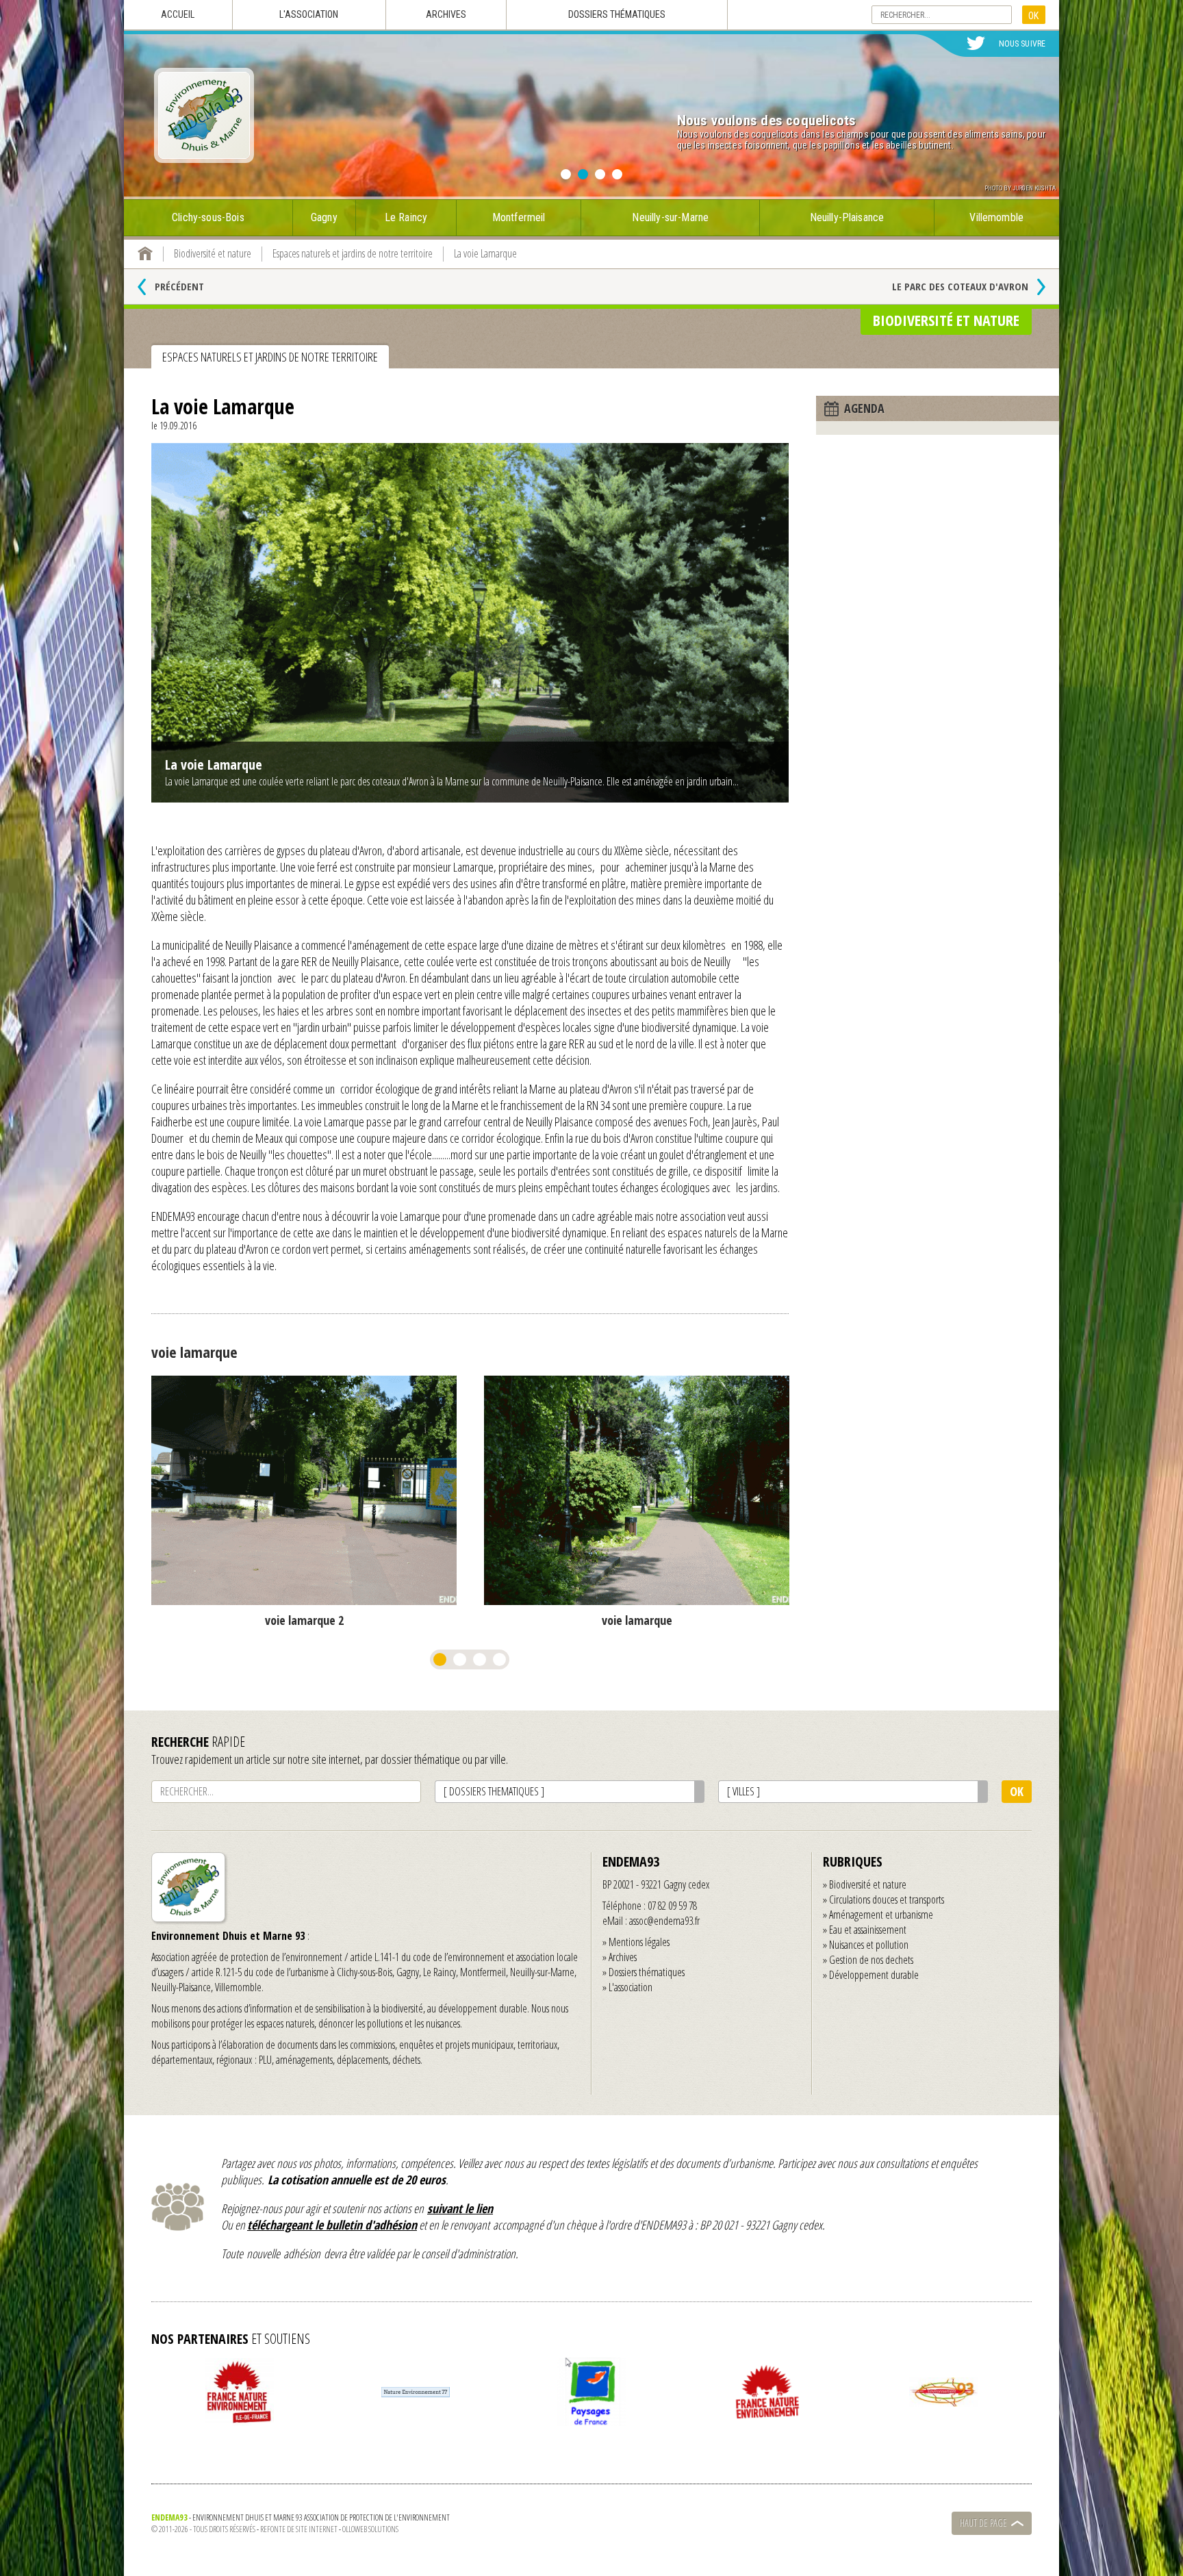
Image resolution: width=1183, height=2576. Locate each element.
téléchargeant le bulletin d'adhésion (332, 2225)
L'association (309, 14)
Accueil (178, 14)
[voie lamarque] (304, 1490)
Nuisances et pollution (869, 1945)
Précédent (179, 286)
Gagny (324, 217)
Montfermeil (519, 217)
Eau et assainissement (868, 1930)
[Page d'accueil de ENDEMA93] (145, 253)
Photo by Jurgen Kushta (1020, 188)
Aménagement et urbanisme (881, 1915)
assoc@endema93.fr (664, 1921)
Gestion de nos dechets (871, 1960)
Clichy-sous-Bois (208, 217)
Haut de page (983, 2523)
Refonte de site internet (299, 2529)
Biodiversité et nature (868, 1884)
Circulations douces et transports (887, 1899)
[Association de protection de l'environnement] (204, 115)
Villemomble (996, 217)
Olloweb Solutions (370, 2529)
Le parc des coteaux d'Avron (960, 286)
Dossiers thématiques (617, 14)
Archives (446, 14)
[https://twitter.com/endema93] (976, 44)
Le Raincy (406, 217)
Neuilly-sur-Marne (670, 217)
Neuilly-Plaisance (847, 217)
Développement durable (874, 1975)
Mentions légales (639, 1942)
